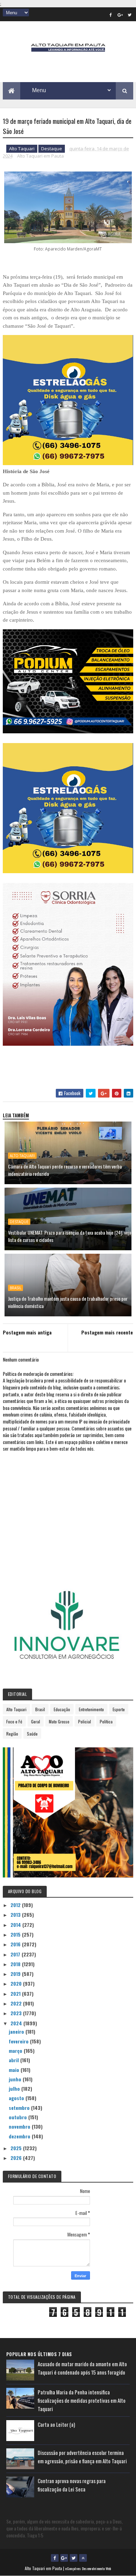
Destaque (52, 149)
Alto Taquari (22, 149)
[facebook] (111, 15)
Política (106, 1721)
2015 (16, 1934)
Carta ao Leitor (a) (56, 2424)
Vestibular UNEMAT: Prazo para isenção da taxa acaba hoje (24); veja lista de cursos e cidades (70, 1236)
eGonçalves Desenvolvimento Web (88, 2569)
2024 (17, 2023)
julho (15, 2088)
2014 (16, 1925)
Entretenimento (91, 1709)
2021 (16, 1993)
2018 (16, 1964)
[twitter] (129, 15)
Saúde (32, 1734)
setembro (20, 2108)
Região (12, 1734)
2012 (16, 1905)
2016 (16, 1944)
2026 (17, 2158)
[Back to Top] (83, 2558)
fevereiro (19, 2041)
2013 (16, 1915)
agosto (17, 2098)
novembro (20, 2126)
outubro (18, 2117)
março (16, 2051)
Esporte (119, 1709)
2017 (16, 1954)
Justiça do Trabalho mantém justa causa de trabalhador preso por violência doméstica (68, 1302)
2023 (17, 2013)
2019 (16, 1974)
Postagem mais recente (107, 1332)
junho (16, 2079)
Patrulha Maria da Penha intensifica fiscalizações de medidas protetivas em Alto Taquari (82, 2400)
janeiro (17, 2031)
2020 (17, 1983)
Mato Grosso (59, 1721)
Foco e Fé (14, 1721)
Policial (85, 1721)
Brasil (16, 1288)
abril (14, 2060)
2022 (17, 2003)
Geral (36, 1721)
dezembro (20, 2136)
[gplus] (120, 15)
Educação (62, 1709)
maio (15, 2070)
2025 (17, 2148)
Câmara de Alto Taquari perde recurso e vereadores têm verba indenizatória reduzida (65, 1170)
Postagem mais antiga (27, 1332)
